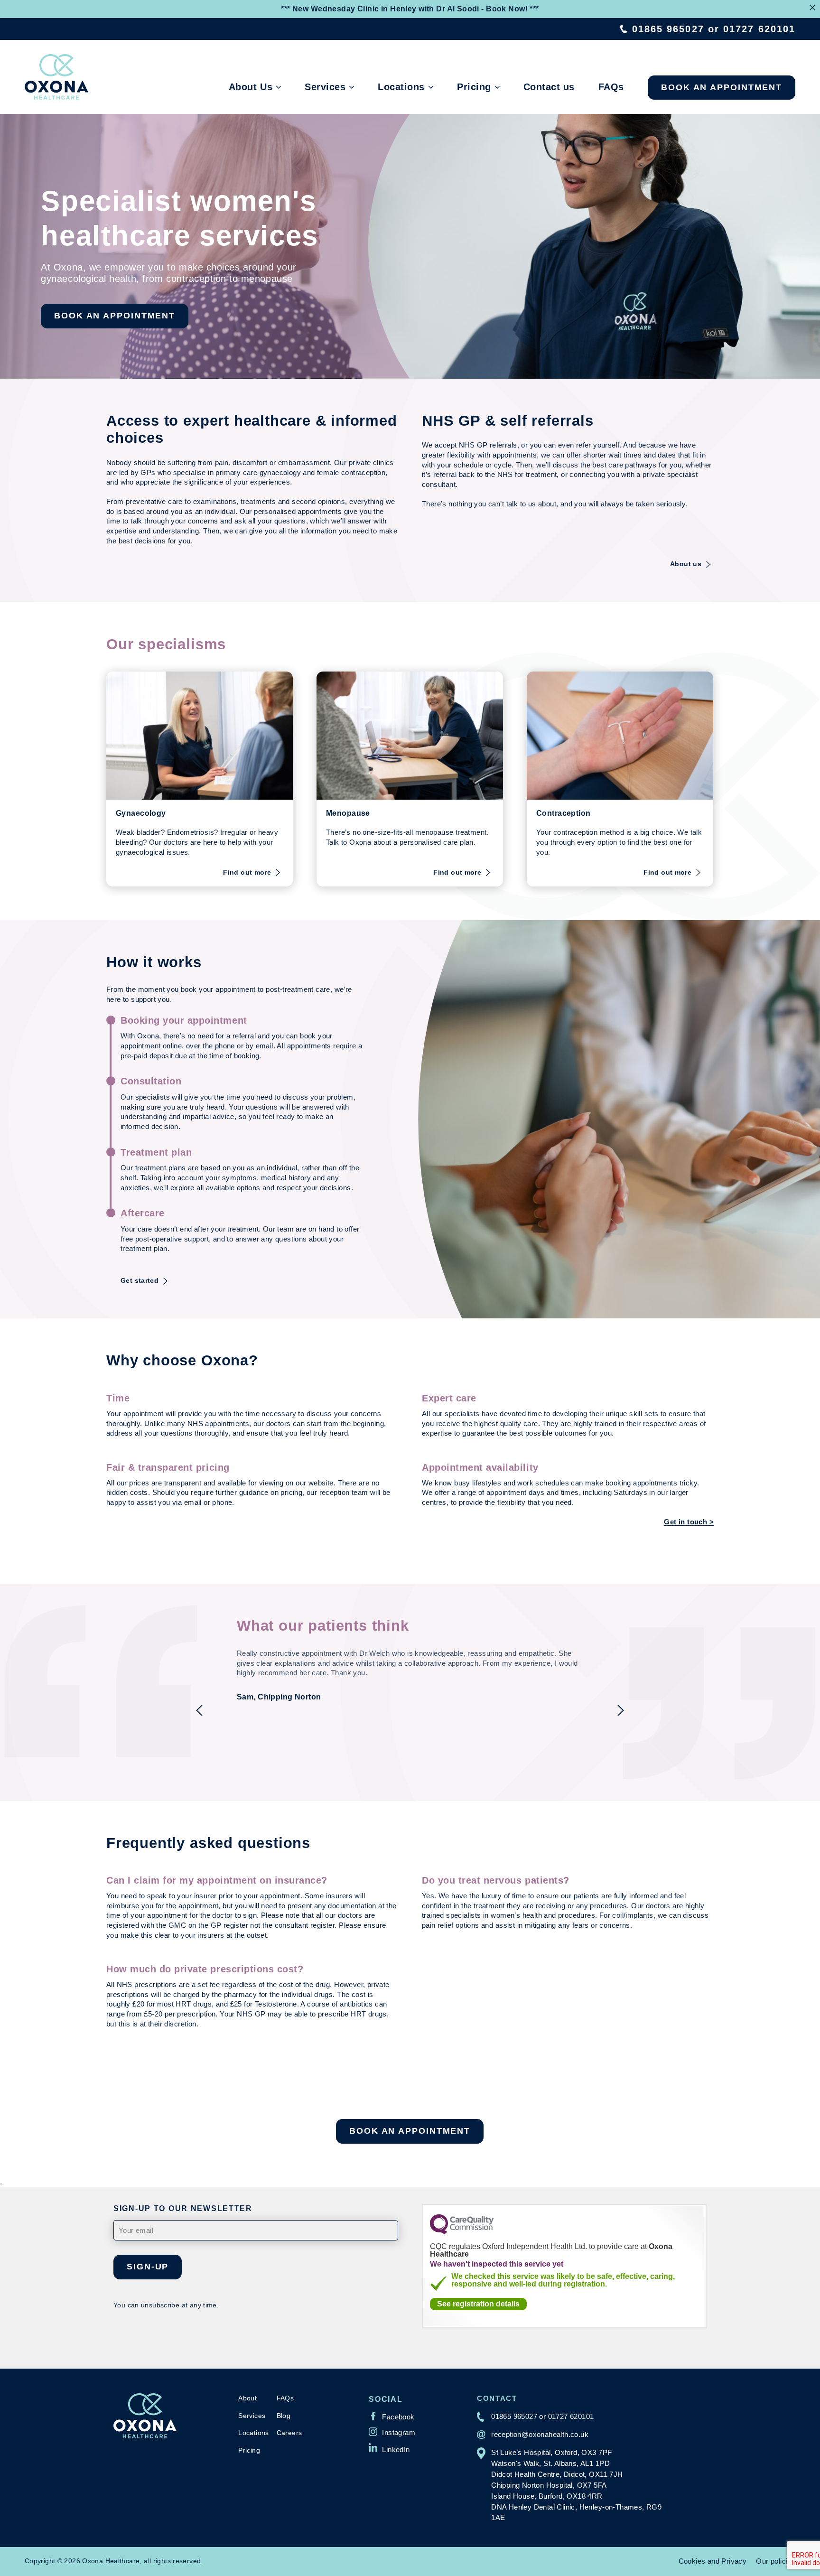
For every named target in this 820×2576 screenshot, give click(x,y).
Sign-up (148, 2267)
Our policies (776, 2561)
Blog (284, 2416)
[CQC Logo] (462, 2232)
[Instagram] (392, 2432)
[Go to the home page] (56, 77)
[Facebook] (391, 2416)
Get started (140, 1280)
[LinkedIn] (389, 2447)
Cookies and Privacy (713, 2561)
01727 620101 (759, 29)
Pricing (474, 87)
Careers (289, 2433)
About (247, 2398)
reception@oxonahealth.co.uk (540, 2434)
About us (686, 564)
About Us (251, 87)
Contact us (549, 87)
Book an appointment (722, 87)
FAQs (611, 87)
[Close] (812, 8)
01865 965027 (668, 29)
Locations (401, 87)
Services (325, 87)
